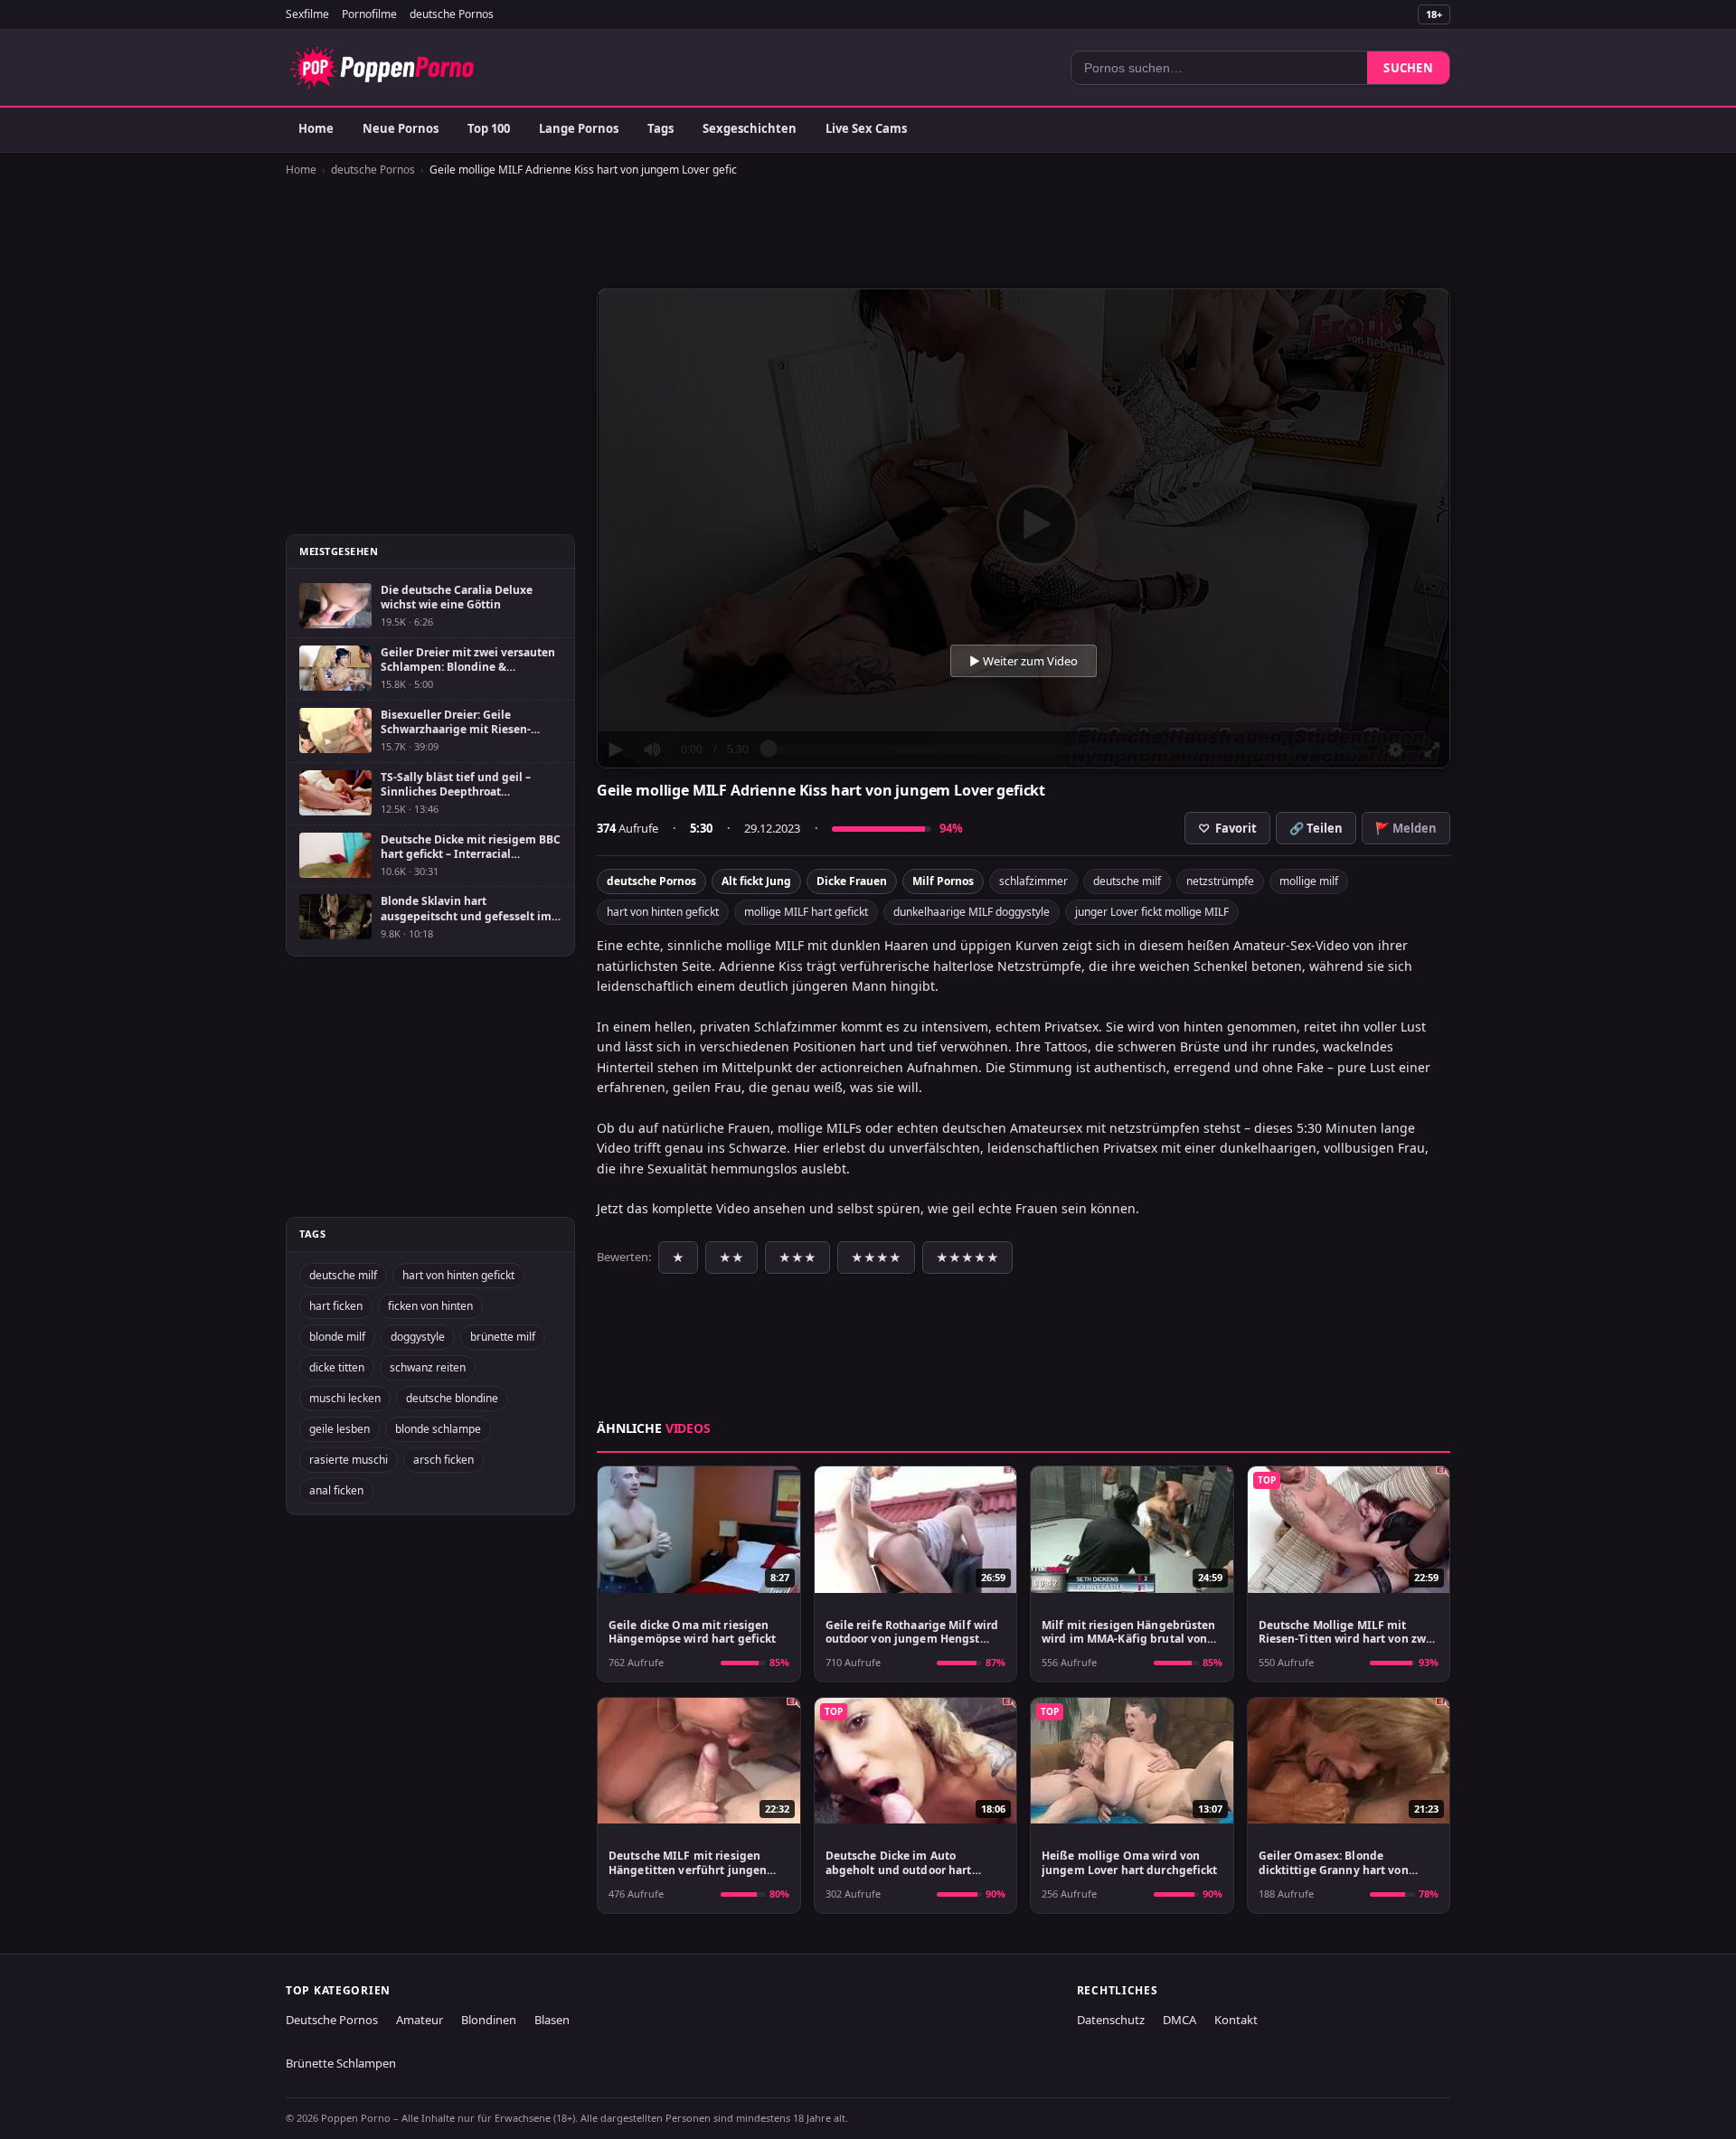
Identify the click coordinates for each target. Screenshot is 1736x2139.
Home (316, 128)
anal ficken (336, 1490)
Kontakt (1236, 2020)
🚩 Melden (1406, 828)
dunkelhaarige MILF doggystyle (972, 912)
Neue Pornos (401, 128)
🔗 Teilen (1316, 828)
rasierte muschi (349, 1460)
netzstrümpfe (1220, 881)
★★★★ (876, 1258)
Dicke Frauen (852, 881)
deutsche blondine (452, 1398)
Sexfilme (307, 14)
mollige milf (1309, 881)
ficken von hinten (430, 1306)
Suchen (1408, 68)
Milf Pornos (943, 881)
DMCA (1179, 2020)
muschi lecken (345, 1398)
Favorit (1227, 828)
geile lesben (340, 1429)
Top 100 (489, 128)
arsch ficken (443, 1460)
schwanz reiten (428, 1367)
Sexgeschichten (750, 128)
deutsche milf (1127, 881)
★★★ (797, 1258)
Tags (660, 128)
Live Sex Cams (866, 128)
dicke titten (337, 1367)
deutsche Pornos (452, 14)
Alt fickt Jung (756, 881)
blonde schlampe (438, 1429)
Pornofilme (369, 14)
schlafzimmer (1033, 881)
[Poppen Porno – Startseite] (382, 68)
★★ (731, 1258)
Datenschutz (1111, 2020)
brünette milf (503, 1337)
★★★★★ (967, 1258)
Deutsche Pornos (332, 2020)
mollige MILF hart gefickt (806, 912)
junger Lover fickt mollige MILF (1152, 912)
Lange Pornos (579, 128)
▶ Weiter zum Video (1024, 661)
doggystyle (418, 1337)
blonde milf (337, 1337)
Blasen (552, 2020)
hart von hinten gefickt (663, 912)
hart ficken (336, 1306)
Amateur (420, 2020)
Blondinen (489, 2020)
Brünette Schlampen (341, 2063)
